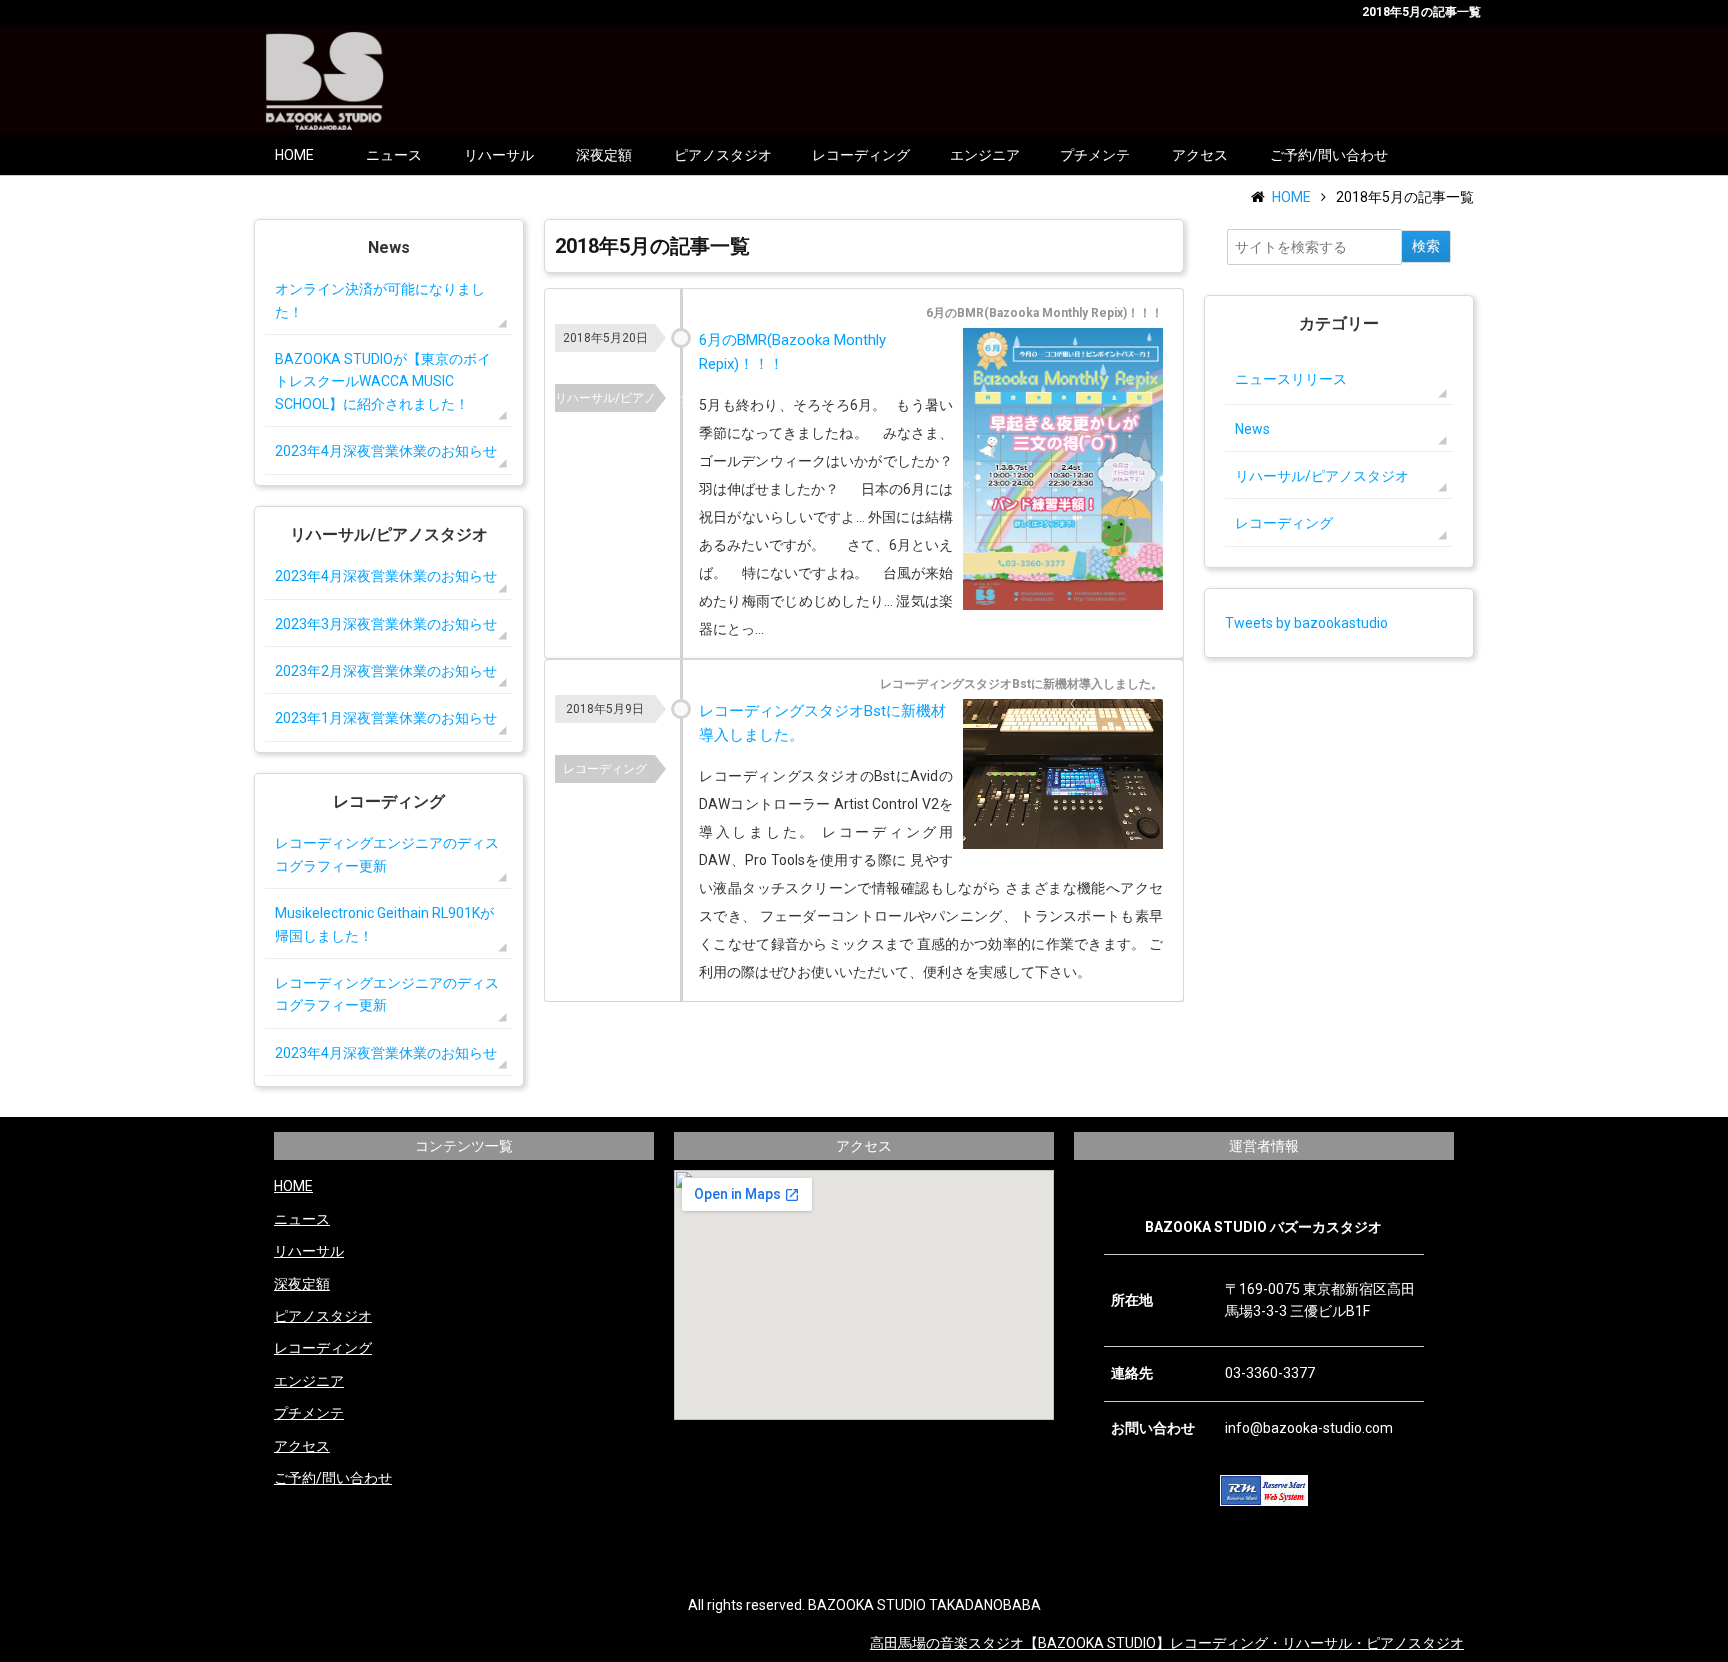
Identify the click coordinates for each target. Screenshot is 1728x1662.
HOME (294, 155)
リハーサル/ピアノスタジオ (605, 398)
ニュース (394, 155)
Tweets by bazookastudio (1306, 623)
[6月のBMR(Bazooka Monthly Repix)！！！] (1063, 472)
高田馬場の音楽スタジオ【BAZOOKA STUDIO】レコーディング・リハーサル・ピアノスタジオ (1167, 1643)
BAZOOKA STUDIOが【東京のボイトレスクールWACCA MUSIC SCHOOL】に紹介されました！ (383, 381)
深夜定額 (604, 155)
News (1252, 429)
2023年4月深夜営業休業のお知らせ (386, 451)
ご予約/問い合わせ (1329, 155)
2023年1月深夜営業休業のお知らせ (386, 718)
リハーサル (499, 155)
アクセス (1200, 155)
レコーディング (861, 155)
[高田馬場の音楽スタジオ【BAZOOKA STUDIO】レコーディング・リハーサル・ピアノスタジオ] (324, 79)
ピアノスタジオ (723, 155)
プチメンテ (1095, 155)
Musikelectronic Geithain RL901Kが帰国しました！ (384, 924)
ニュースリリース (1291, 379)
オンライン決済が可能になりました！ (380, 300)
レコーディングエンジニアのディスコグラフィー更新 (387, 854)
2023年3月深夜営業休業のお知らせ (386, 624)
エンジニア (985, 155)
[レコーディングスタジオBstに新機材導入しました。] (1063, 777)
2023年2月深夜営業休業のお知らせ (386, 671)
